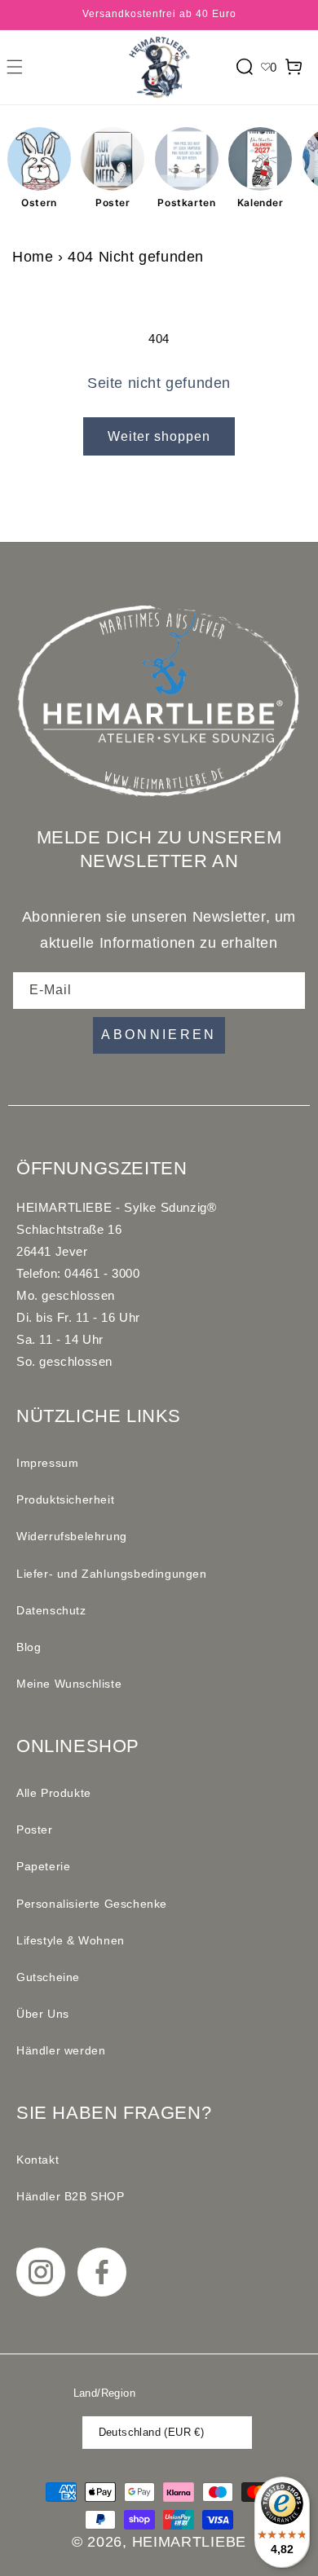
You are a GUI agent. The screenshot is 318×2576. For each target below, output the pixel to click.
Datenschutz (51, 1610)
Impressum (47, 1463)
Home (33, 257)
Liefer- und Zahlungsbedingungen (112, 1574)
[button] (15, 67)
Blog (29, 1647)
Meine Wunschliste (69, 1684)
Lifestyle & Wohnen (71, 1940)
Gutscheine (48, 1977)
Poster (113, 203)
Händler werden (61, 2050)
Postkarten (186, 203)
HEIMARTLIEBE (189, 2542)
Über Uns (43, 2014)
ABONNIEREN (159, 1035)
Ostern (39, 203)
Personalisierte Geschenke (92, 1904)
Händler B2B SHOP (71, 2196)
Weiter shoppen (159, 436)
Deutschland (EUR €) (152, 2432)
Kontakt (38, 2160)
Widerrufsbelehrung (72, 1536)
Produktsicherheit (65, 1499)
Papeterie (43, 1866)
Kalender (261, 203)
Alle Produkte (54, 1793)
